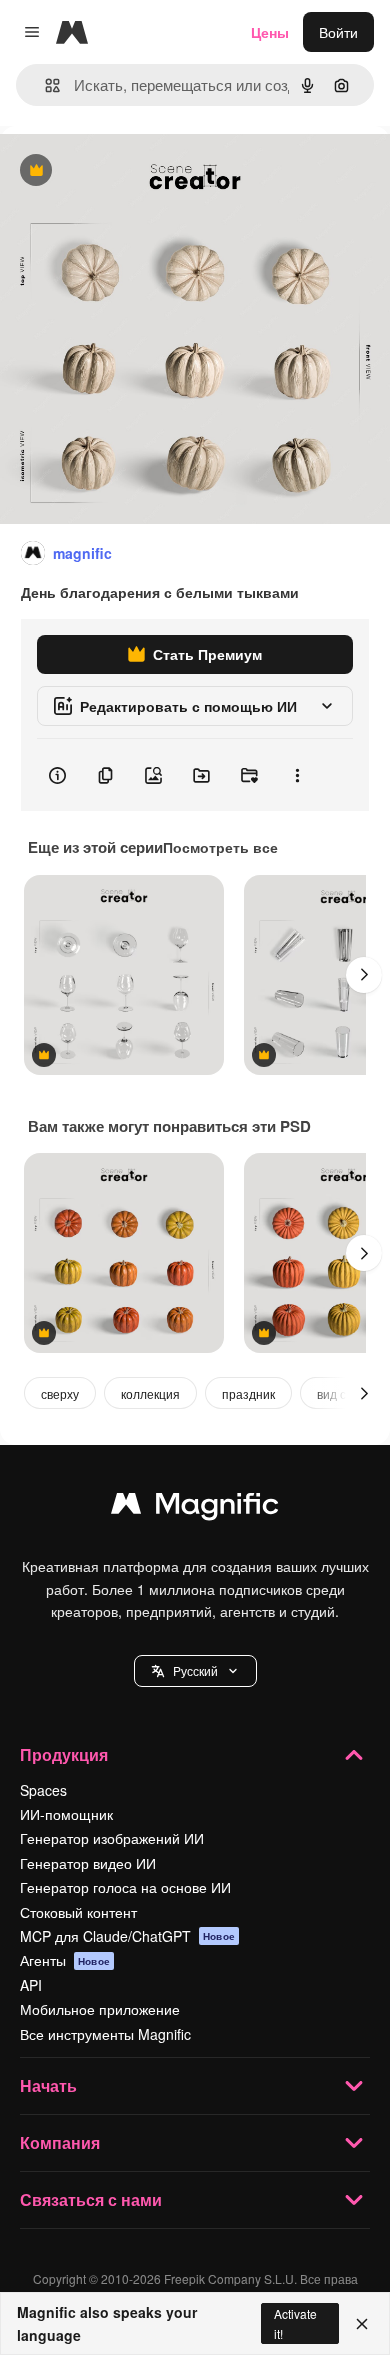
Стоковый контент (78, 1912)
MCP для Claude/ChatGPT (127, 1936)
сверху (60, 1393)
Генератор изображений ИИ (112, 1838)
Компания (60, 2142)
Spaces (43, 1790)
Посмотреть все (220, 847)
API (31, 1985)
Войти (338, 32)
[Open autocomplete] (44, 85)
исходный (134, 171)
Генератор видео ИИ (88, 1863)
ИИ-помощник (66, 1814)
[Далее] (364, 975)
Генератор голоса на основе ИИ (125, 1887)
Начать (48, 2085)
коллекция (150, 1393)
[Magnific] (195, 1508)
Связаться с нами (91, 2199)
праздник (248, 1393)
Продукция (64, 1754)
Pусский (195, 1670)
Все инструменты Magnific (105, 2034)
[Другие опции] (297, 775)
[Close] (362, 2324)
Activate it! (295, 2323)
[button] (195, 1671)
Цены (270, 32)
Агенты (65, 1960)
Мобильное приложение (100, 2009)
